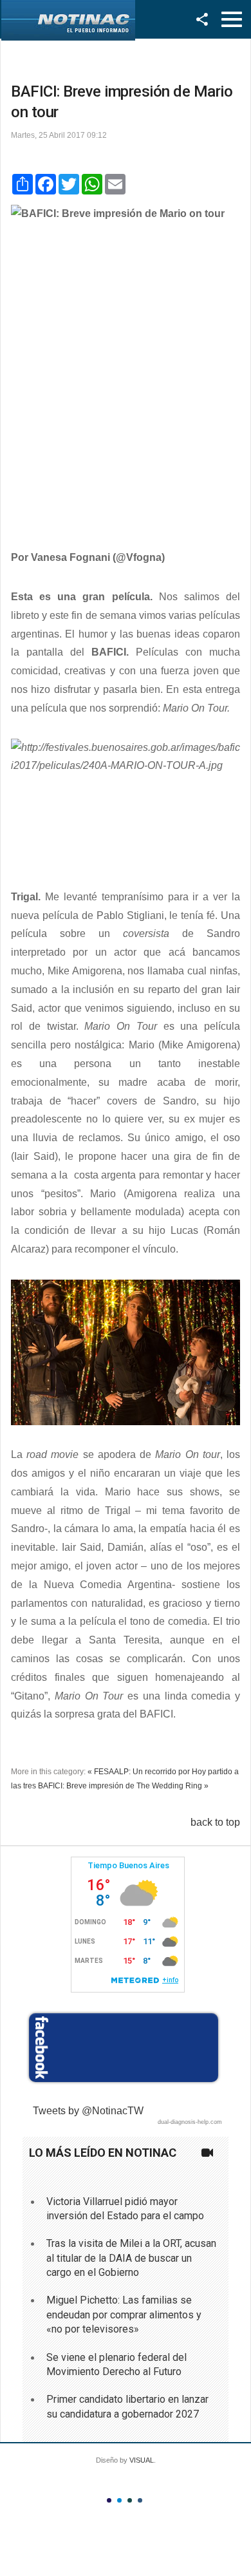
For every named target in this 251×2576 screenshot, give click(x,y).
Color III (130, 2500)
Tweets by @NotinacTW (88, 2111)
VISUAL (142, 2460)
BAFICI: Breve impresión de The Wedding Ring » (123, 1786)
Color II (119, 2500)
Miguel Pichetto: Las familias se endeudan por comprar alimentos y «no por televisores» (124, 2315)
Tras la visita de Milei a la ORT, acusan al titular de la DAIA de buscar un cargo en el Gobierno (131, 2258)
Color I (109, 2500)
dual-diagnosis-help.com (190, 2122)
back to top (215, 1822)
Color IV (140, 2500)
